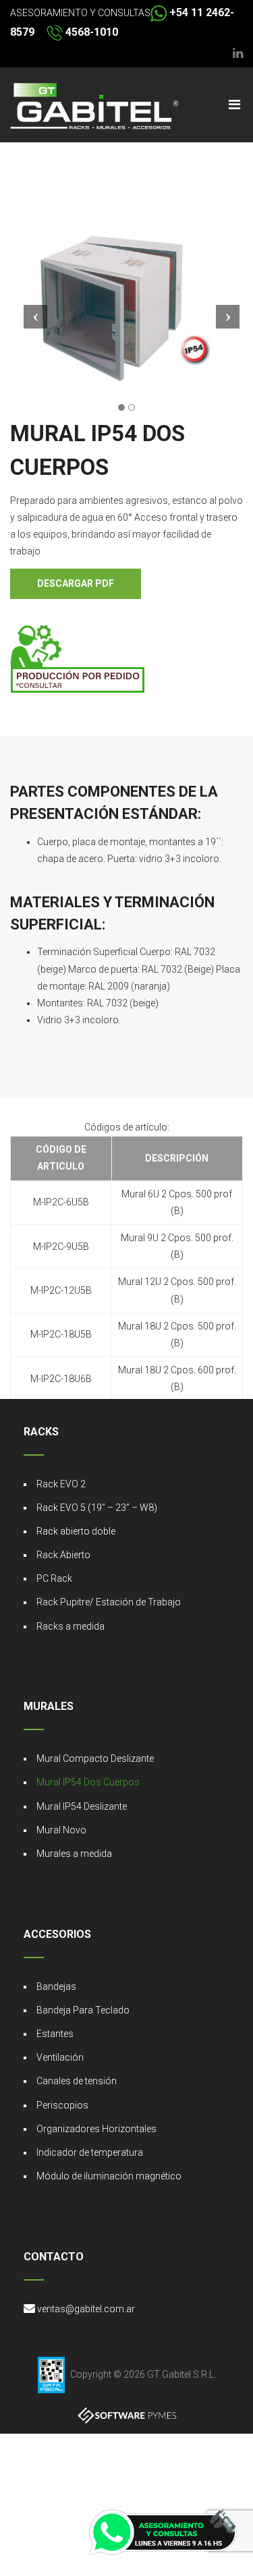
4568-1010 (90, 32)
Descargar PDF (76, 583)
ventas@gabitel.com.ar (86, 2309)
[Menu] (234, 105)
